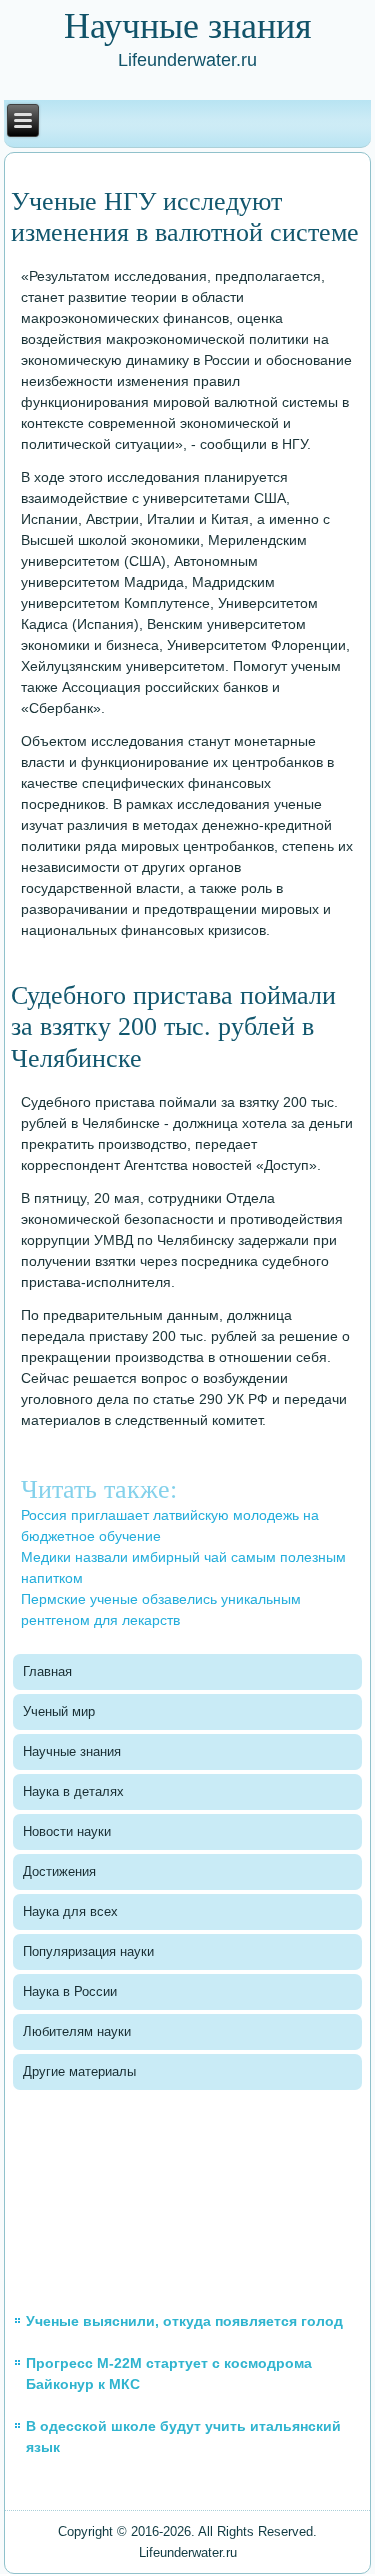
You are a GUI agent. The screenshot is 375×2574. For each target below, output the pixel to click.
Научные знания (72, 1751)
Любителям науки (77, 2031)
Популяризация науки (88, 1951)
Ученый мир (59, 1711)
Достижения (59, 1871)
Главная (47, 1671)
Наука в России (70, 1991)
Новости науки (67, 1831)
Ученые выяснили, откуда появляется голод (184, 2321)
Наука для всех (70, 1911)
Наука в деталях (73, 1791)
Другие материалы (79, 2071)
